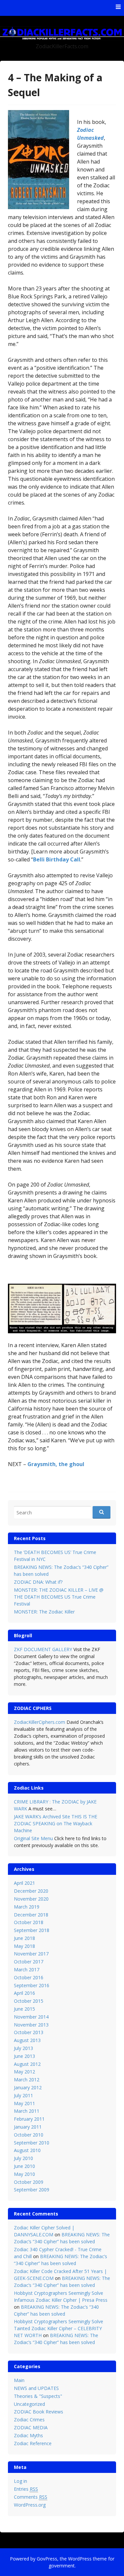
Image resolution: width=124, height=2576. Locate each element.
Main (19, 2380)
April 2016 (24, 1993)
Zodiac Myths (28, 2435)
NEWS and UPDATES (36, 2388)
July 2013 (23, 2048)
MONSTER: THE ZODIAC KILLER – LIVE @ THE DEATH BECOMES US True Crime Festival (59, 1597)
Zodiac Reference (33, 2443)
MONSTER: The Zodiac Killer (44, 1612)
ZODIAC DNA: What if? (38, 1582)
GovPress (47, 2559)
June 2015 (24, 2009)
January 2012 (28, 2087)
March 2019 (27, 1907)
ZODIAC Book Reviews (39, 2412)
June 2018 (24, 1938)
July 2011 (23, 2095)
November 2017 (31, 1954)
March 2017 (27, 1970)
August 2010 (27, 2150)
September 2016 (32, 1985)
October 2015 (29, 2001)
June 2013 (24, 2056)
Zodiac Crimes (29, 2420)
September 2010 (32, 2143)
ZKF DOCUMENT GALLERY (43, 1649)
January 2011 (28, 2127)
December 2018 (31, 1915)
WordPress (80, 2559)
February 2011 (29, 2119)
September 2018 (32, 1930)
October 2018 (29, 1922)
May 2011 (24, 2103)
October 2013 (29, 2032)
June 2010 (24, 2166)
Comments (31, 2497)
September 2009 (32, 2190)
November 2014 (31, 2017)
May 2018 (24, 1946)
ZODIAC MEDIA (31, 2427)
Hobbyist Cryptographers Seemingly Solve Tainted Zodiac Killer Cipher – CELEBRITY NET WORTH (59, 2328)
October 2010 (29, 2135)
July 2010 (23, 2158)
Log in (21, 2481)
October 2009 (29, 2182)
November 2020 (31, 1899)
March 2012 (27, 2080)
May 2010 (24, 2174)
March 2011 (27, 2111)
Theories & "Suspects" (38, 2396)
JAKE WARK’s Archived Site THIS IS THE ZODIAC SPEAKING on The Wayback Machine (56, 1823)
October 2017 (29, 1962)
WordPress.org (30, 2505)
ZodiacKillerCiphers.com (40, 1722)
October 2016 (29, 1977)
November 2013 (31, 2025)
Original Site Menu (33, 1838)
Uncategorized (29, 2404)
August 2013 (27, 2040)
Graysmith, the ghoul (56, 1464)
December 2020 (31, 1891)
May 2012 (24, 2072)
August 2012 (27, 2064)
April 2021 (24, 1883)
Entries (26, 2489)
